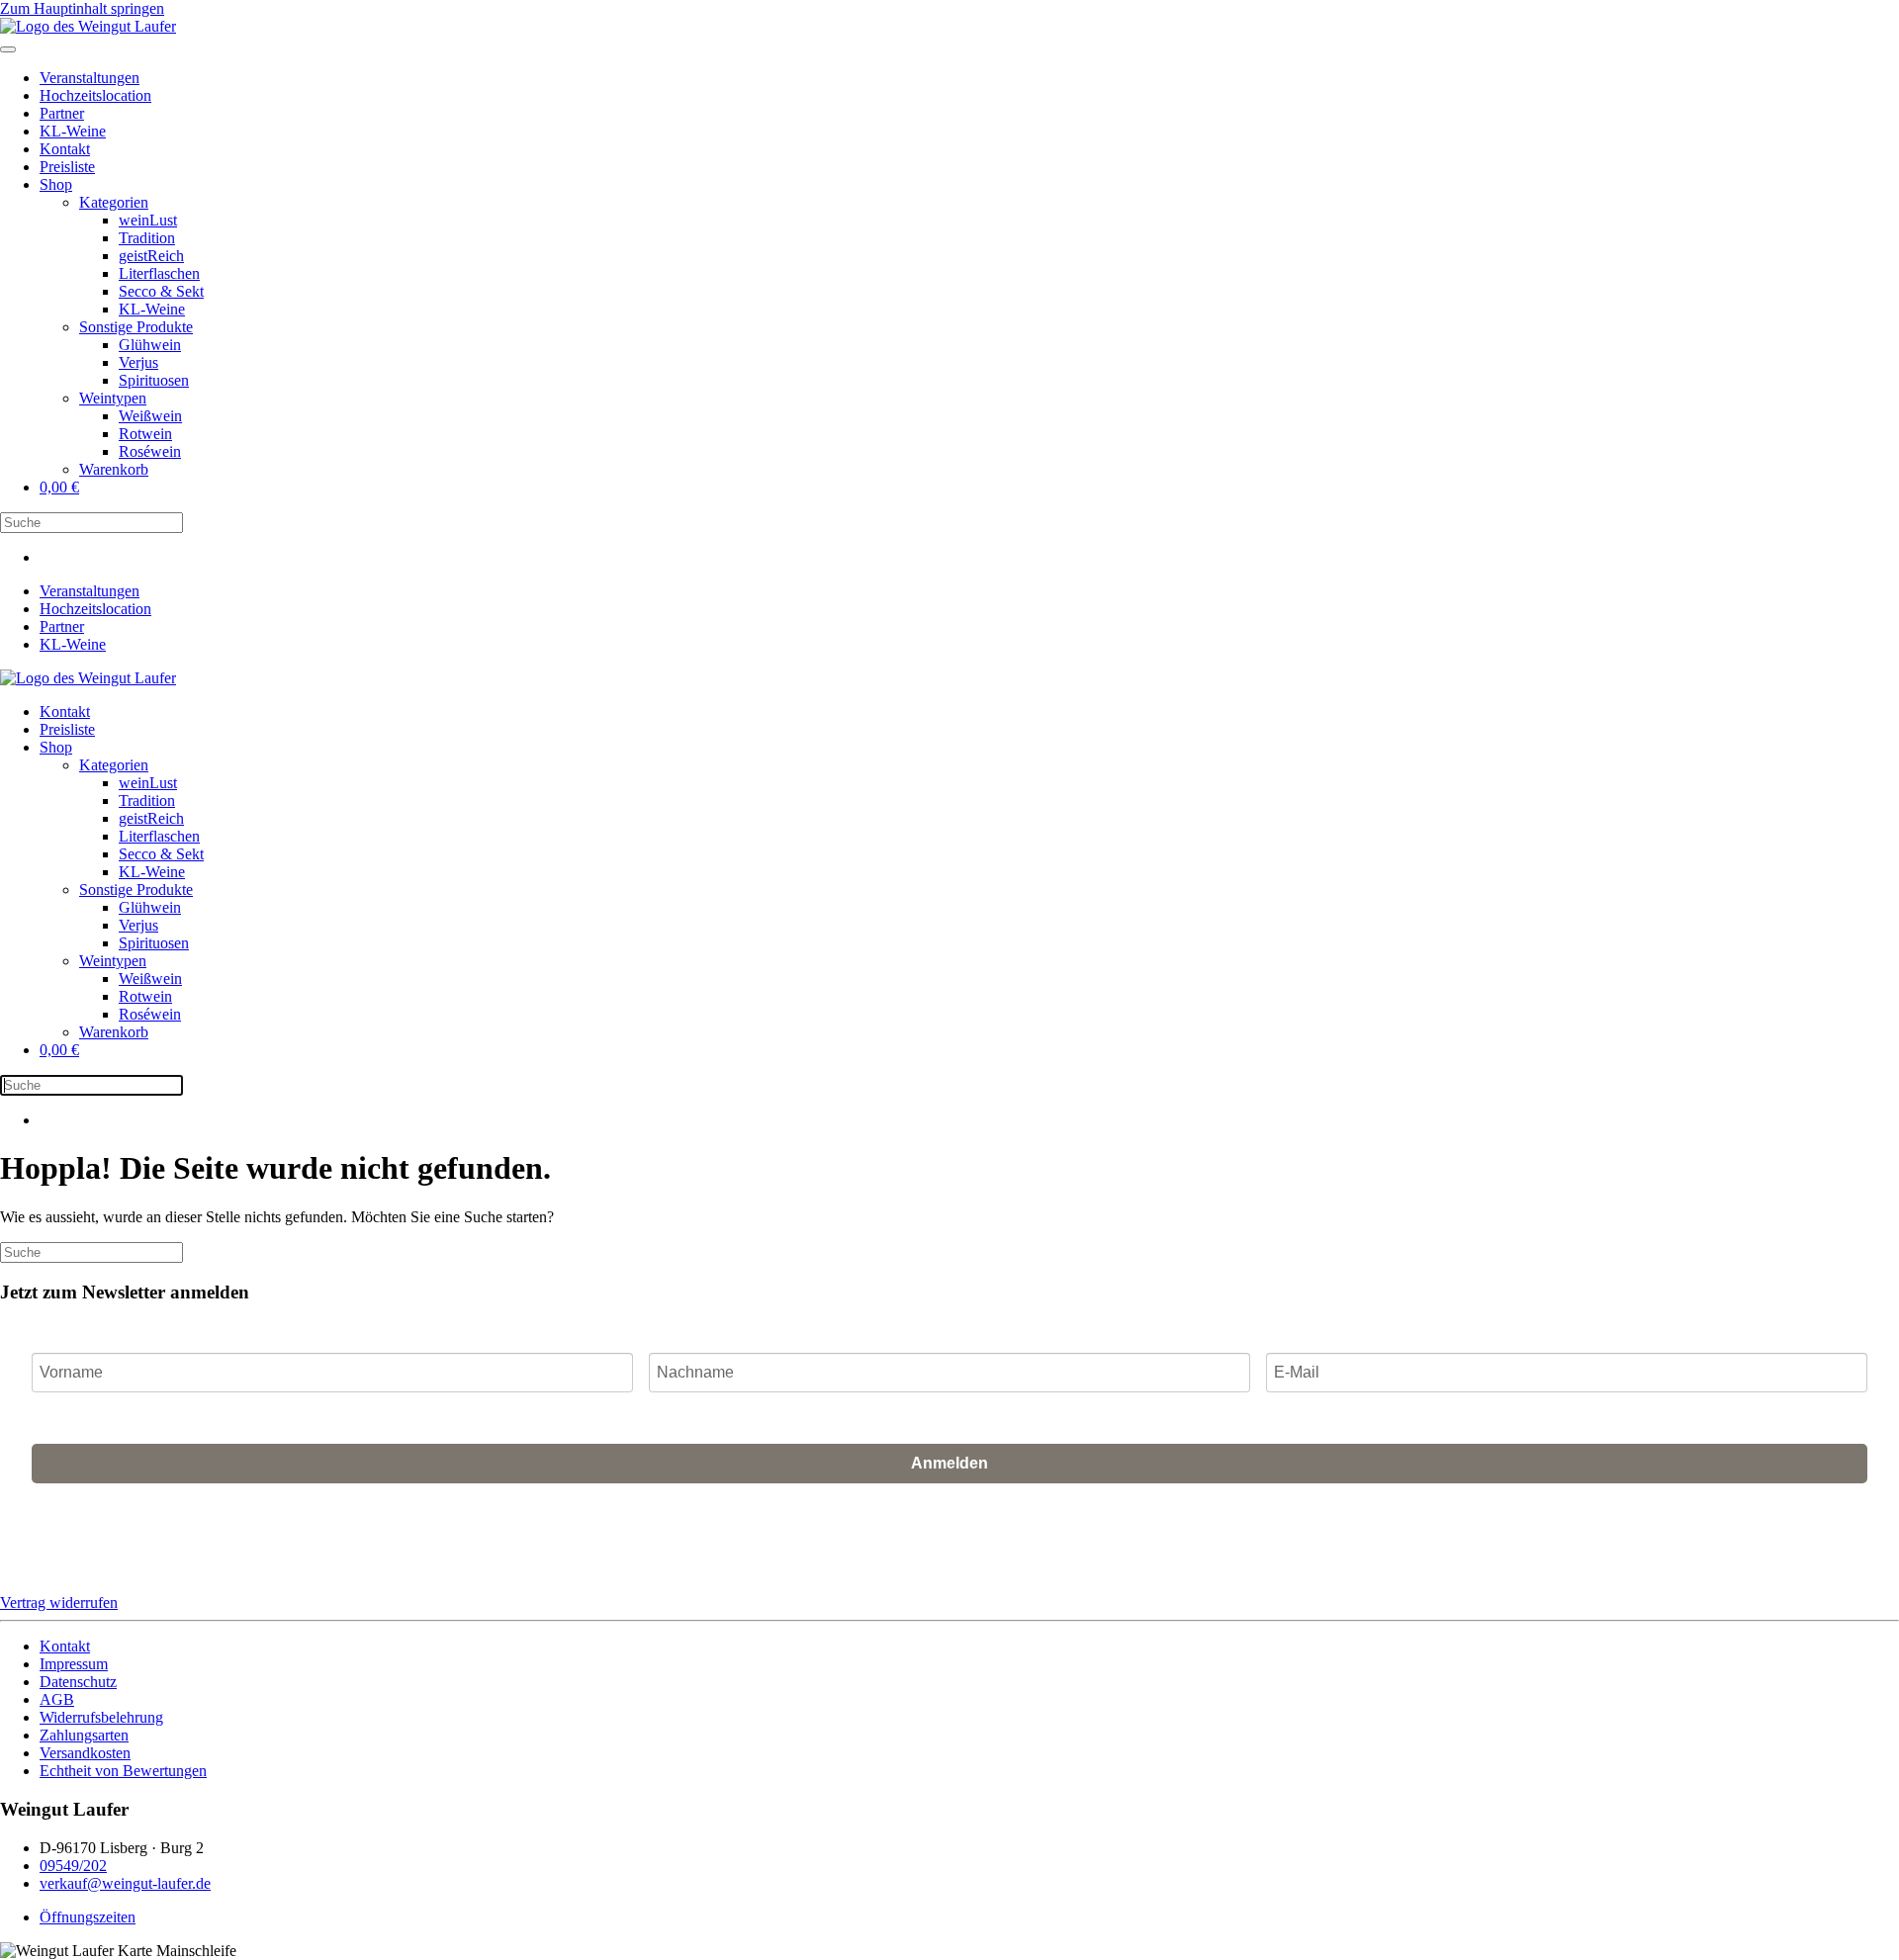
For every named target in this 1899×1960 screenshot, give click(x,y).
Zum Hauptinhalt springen (82, 8)
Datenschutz (78, 1682)
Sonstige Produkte (136, 327)
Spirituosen (154, 380)
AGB (998, 1531)
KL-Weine (73, 131)
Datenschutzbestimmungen (1099, 1531)
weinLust (148, 220)
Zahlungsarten (84, 1735)
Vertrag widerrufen (59, 1603)
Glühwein (150, 345)
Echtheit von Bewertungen (123, 1771)
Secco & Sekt (161, 291)
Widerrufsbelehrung (101, 1717)
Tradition (147, 238)
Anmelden (949, 1463)
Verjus (138, 362)
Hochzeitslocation (95, 95)
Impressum (74, 1664)
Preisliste (67, 167)
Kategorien (114, 202)
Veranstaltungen (90, 78)
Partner (62, 113)
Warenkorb (114, 469)
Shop (56, 184)
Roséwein (150, 451)
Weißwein (150, 416)
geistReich (151, 256)
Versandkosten (85, 1753)
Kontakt (65, 149)
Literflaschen (159, 273)
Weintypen (113, 398)
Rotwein (145, 434)
